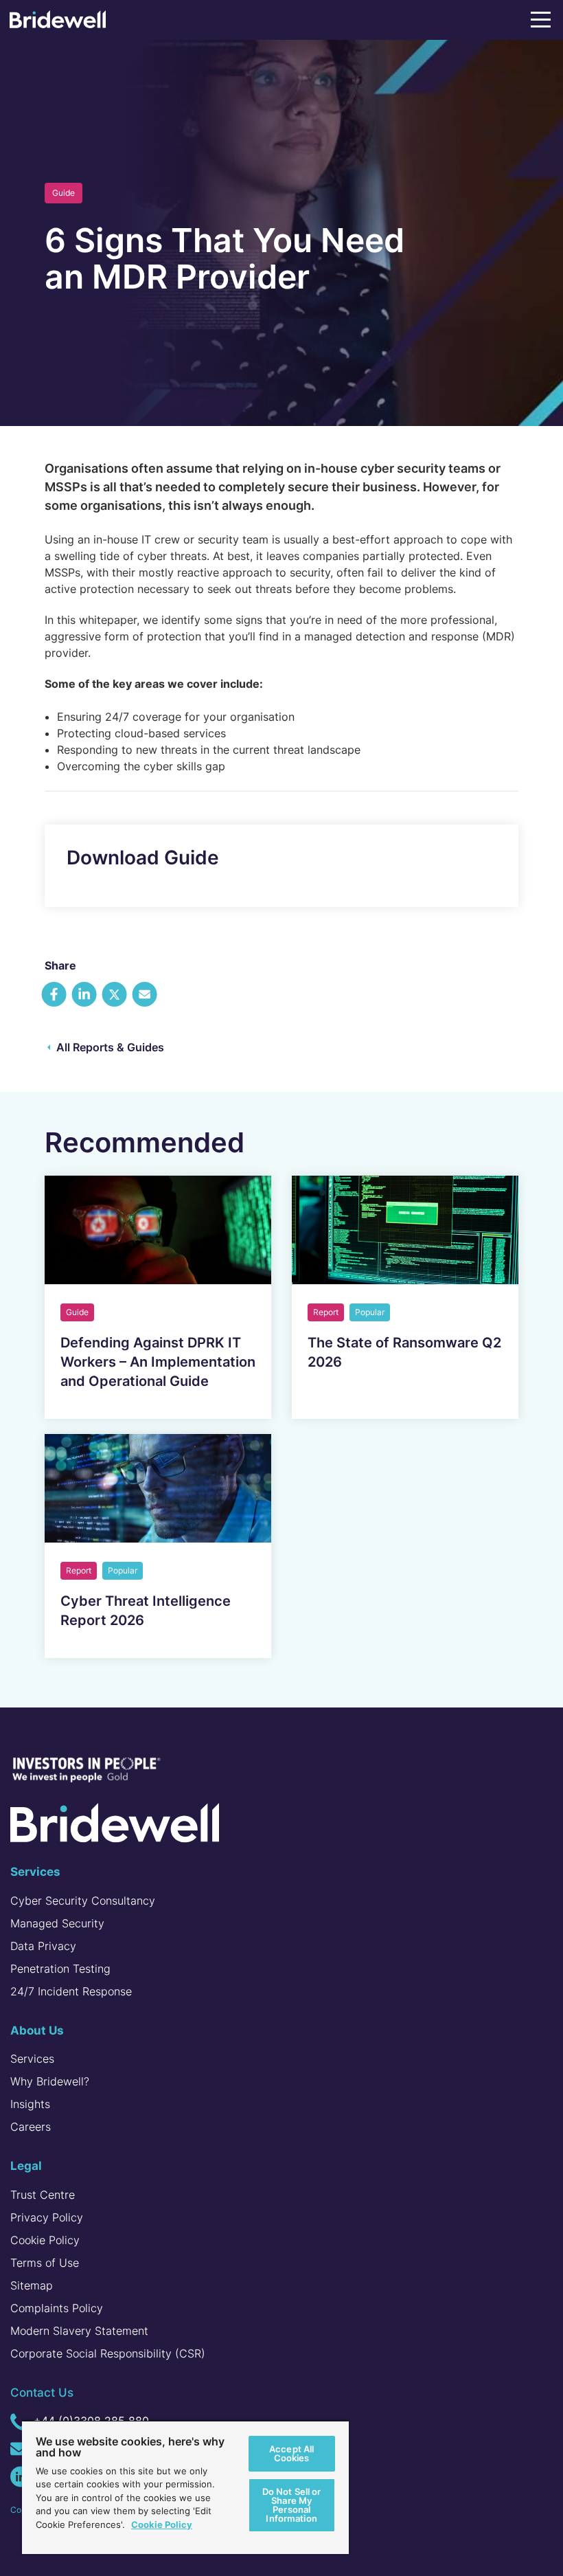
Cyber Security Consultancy (83, 1901)
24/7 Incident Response (71, 1991)
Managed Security (57, 1923)
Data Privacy (43, 1946)
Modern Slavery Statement (79, 2331)
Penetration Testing (60, 1969)
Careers (31, 2127)
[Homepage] (58, 22)
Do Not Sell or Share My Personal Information (292, 2505)
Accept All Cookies (291, 2453)
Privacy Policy (47, 2217)
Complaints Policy (57, 2308)
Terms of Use (45, 2263)
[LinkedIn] (21, 2477)
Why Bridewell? (50, 2081)
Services (32, 2059)
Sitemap (32, 2285)
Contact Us (42, 2393)
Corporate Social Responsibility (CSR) (108, 2353)
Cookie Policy (45, 2240)
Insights (30, 2104)
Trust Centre (43, 2195)
